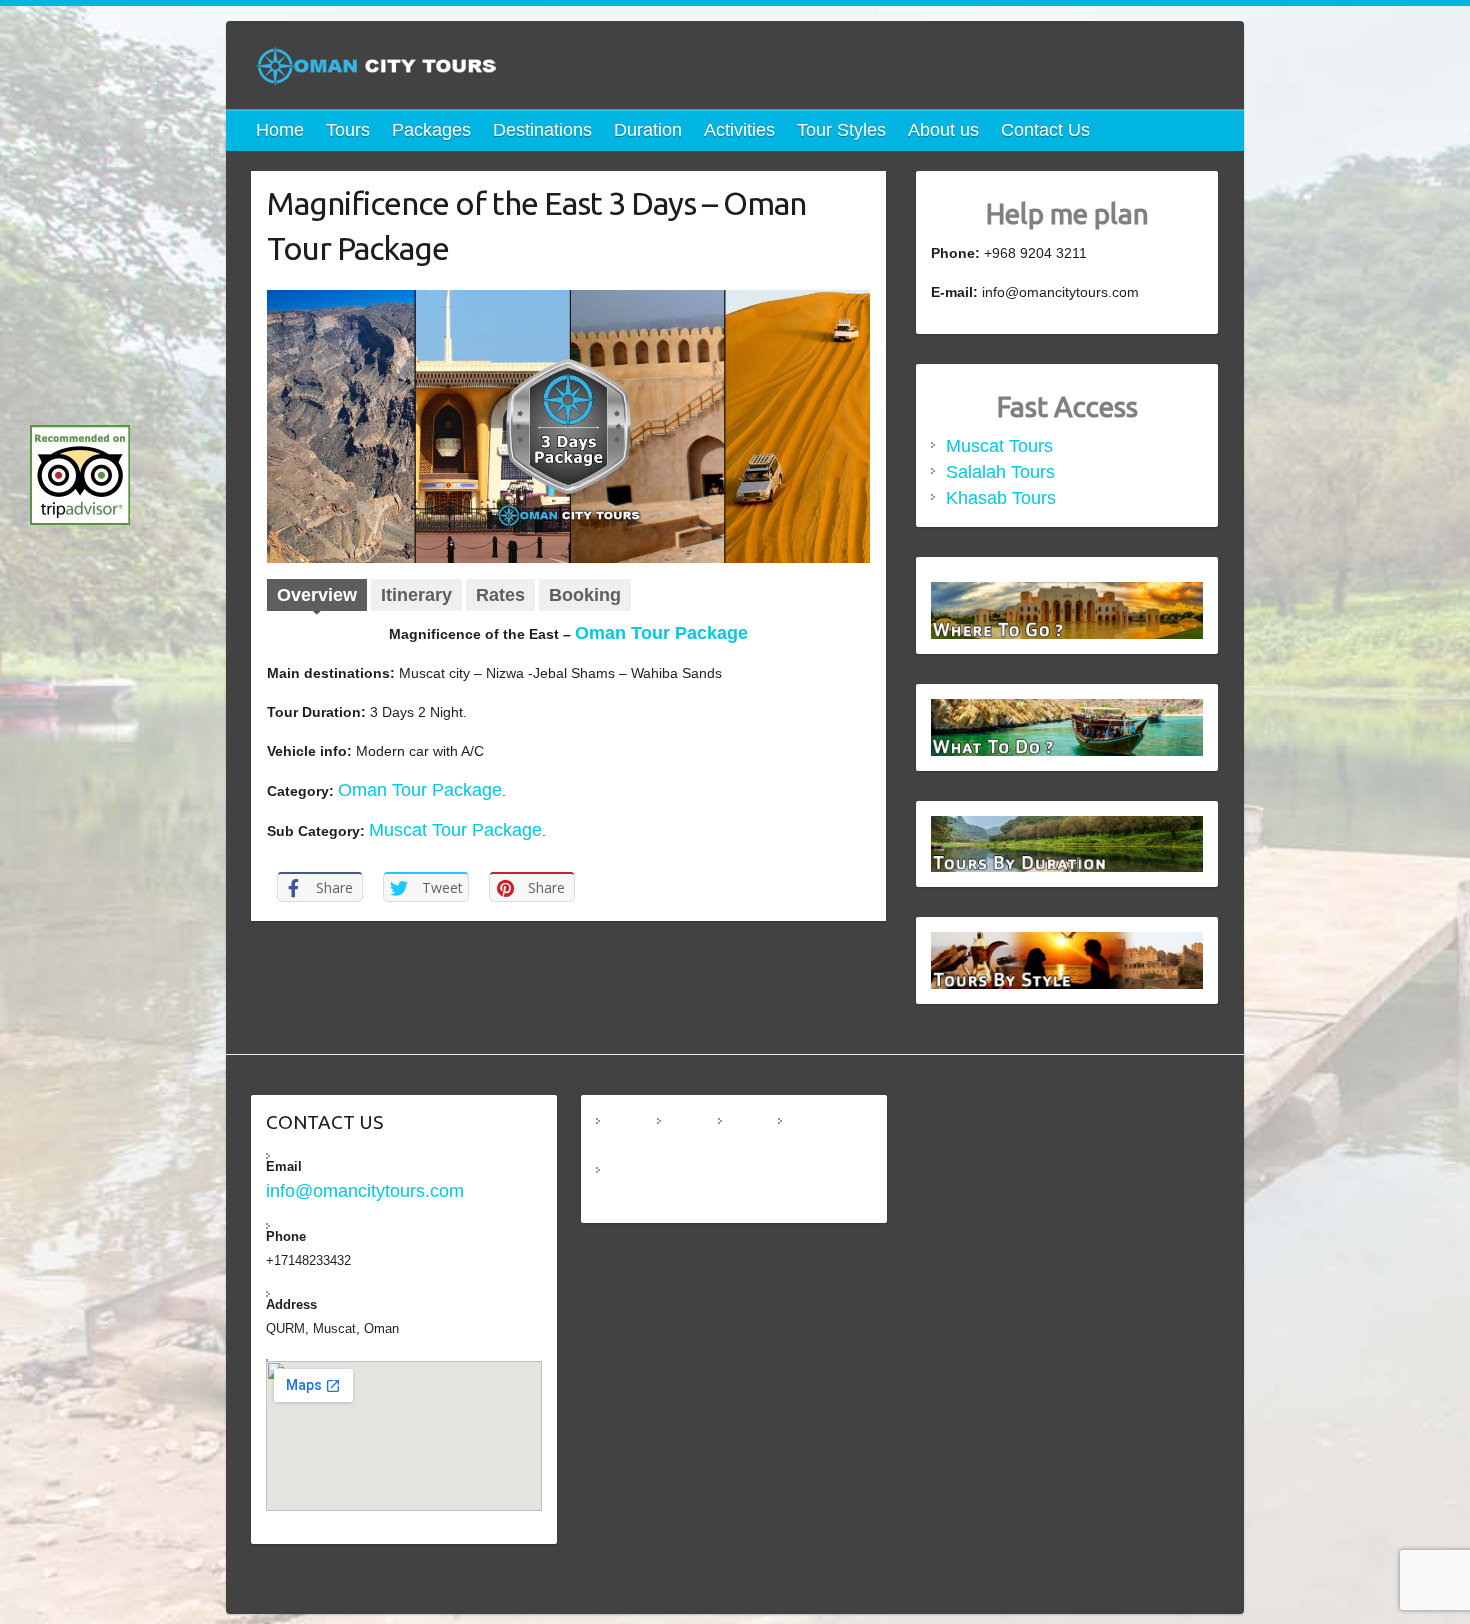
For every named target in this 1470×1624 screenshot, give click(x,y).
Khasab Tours (1001, 498)
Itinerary (416, 595)
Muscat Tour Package (455, 830)
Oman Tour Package (661, 633)
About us (943, 130)
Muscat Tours (999, 446)
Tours (348, 130)
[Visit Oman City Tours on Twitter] (811, 1135)
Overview (317, 595)
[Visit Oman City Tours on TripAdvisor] (629, 1135)
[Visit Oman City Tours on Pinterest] (629, 1184)
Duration (648, 130)
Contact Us (1045, 130)
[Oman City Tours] (376, 73)
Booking (585, 595)
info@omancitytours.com (365, 1191)
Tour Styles (841, 130)
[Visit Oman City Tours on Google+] (751, 1135)
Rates (500, 595)
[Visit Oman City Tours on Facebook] (690, 1135)
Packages (431, 130)
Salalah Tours (1000, 472)
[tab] (317, 597)
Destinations (542, 130)
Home (280, 130)
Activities (739, 130)
